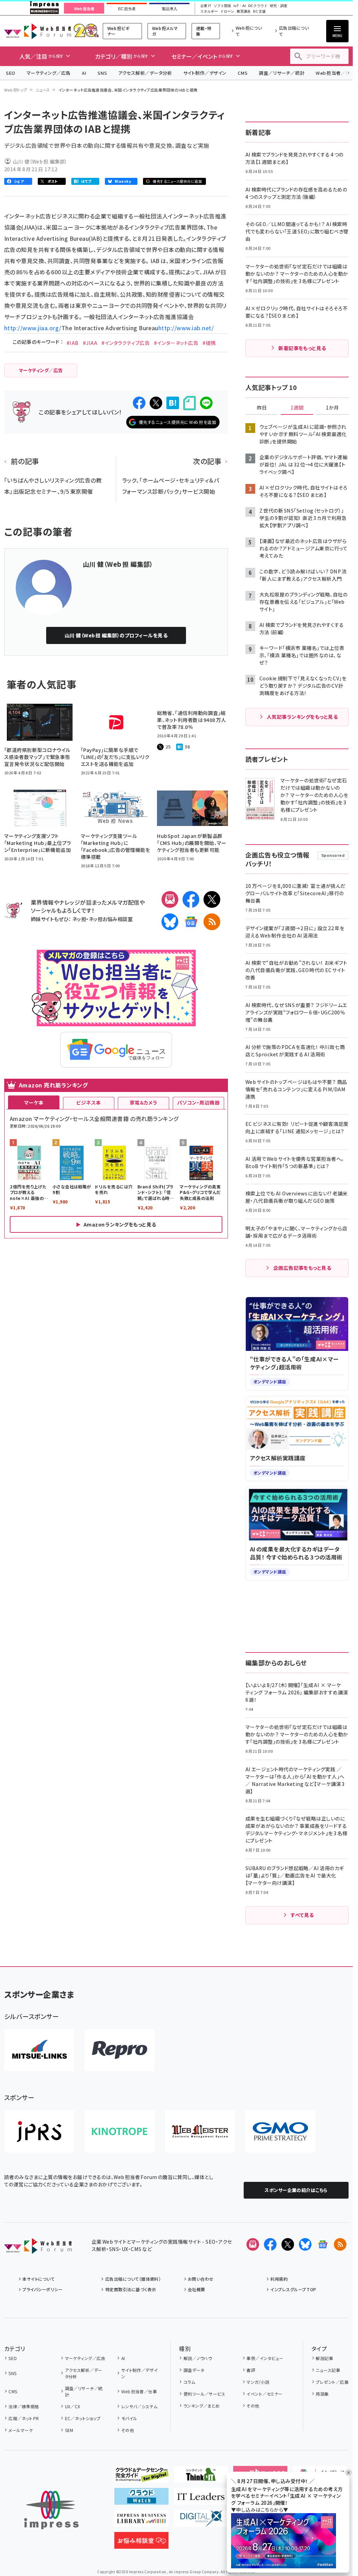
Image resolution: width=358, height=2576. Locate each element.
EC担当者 (127, 9)
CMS (243, 73)
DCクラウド (258, 6)
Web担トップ (16, 90)
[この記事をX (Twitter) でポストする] (156, 403)
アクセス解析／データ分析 (145, 73)
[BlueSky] (170, 922)
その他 (128, 2430)
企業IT (206, 6)
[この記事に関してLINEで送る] (206, 403)
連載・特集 (204, 31)
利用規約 (279, 2279)
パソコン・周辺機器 (198, 1102)
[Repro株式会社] (120, 2050)
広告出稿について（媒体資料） (133, 2279)
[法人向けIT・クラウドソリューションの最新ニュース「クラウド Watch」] (141, 2499)
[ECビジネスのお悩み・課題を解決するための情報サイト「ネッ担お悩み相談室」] (141, 2543)
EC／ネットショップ (83, 2418)
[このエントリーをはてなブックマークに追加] (173, 403)
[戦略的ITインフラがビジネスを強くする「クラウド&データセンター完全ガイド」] (141, 2477)
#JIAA (90, 343)
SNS (102, 73)
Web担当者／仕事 (139, 2391)
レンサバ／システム (139, 2406)
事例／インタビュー (265, 2358)
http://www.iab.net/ (186, 328)
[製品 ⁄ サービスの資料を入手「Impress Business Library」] (141, 2521)
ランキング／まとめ (202, 2406)
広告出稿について (294, 31)
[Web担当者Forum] (38, 2248)
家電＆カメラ (144, 1102)
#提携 (209, 343)
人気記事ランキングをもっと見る (302, 717)
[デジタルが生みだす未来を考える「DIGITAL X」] (201, 2521)
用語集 (322, 2394)
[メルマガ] (170, 899)
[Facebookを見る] (270, 2244)
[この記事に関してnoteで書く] (189, 403)
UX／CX (73, 2406)
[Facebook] (191, 899)
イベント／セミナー (264, 2394)
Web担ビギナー (118, 31)
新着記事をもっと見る (302, 348)
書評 (251, 2370)
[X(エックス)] (212, 899)
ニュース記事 (328, 2370)
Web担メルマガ (165, 31)
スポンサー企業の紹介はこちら (296, 2190)
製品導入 (170, 9)
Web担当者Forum (38, 31)
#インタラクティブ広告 (126, 343)
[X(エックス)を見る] (288, 2244)
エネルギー (209, 12)
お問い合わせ (201, 2279)
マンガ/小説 (258, 2382)
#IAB (73, 343)
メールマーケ (21, 2430)
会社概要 (196, 2289)
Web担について (249, 31)
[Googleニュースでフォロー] (323, 2244)
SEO (11, 73)
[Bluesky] (305, 2244)
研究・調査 (279, 6)
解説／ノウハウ (198, 2358)
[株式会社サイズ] (200, 2132)
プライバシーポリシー (42, 2289)
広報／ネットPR (24, 2418)
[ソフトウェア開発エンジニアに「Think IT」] (201, 2477)
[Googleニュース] (191, 922)
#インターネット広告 (176, 343)
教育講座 (244, 12)
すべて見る (302, 1915)
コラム (189, 2382)
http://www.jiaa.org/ (33, 328)
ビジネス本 (88, 1102)
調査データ (194, 2370)
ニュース (43, 90)
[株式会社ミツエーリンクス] (39, 2050)
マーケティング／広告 (49, 73)
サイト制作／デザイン (205, 73)
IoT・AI (240, 6)
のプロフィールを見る (116, 635)
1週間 (297, 408)
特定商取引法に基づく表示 (131, 2289)
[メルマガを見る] (253, 2244)
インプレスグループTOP (293, 2289)
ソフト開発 (222, 6)
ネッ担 (79, 919)
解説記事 (324, 2358)
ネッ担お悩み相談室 (111, 919)
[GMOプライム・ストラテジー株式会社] (280, 2132)
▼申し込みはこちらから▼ (260, 2510)
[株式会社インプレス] (51, 2510)
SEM (69, 2430)
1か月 (332, 408)
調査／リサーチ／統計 (282, 73)
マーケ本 (34, 1102)
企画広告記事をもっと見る (302, 1268)
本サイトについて (38, 2279)
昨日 (262, 408)
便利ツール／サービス (204, 2394)
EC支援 (259, 12)
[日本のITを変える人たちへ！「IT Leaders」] (201, 2499)
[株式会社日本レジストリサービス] (39, 2132)
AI (84, 73)
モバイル (129, 2418)
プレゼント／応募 (332, 2382)
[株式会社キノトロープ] (120, 2132)
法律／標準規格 (24, 2406)
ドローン (227, 12)
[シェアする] (139, 403)
